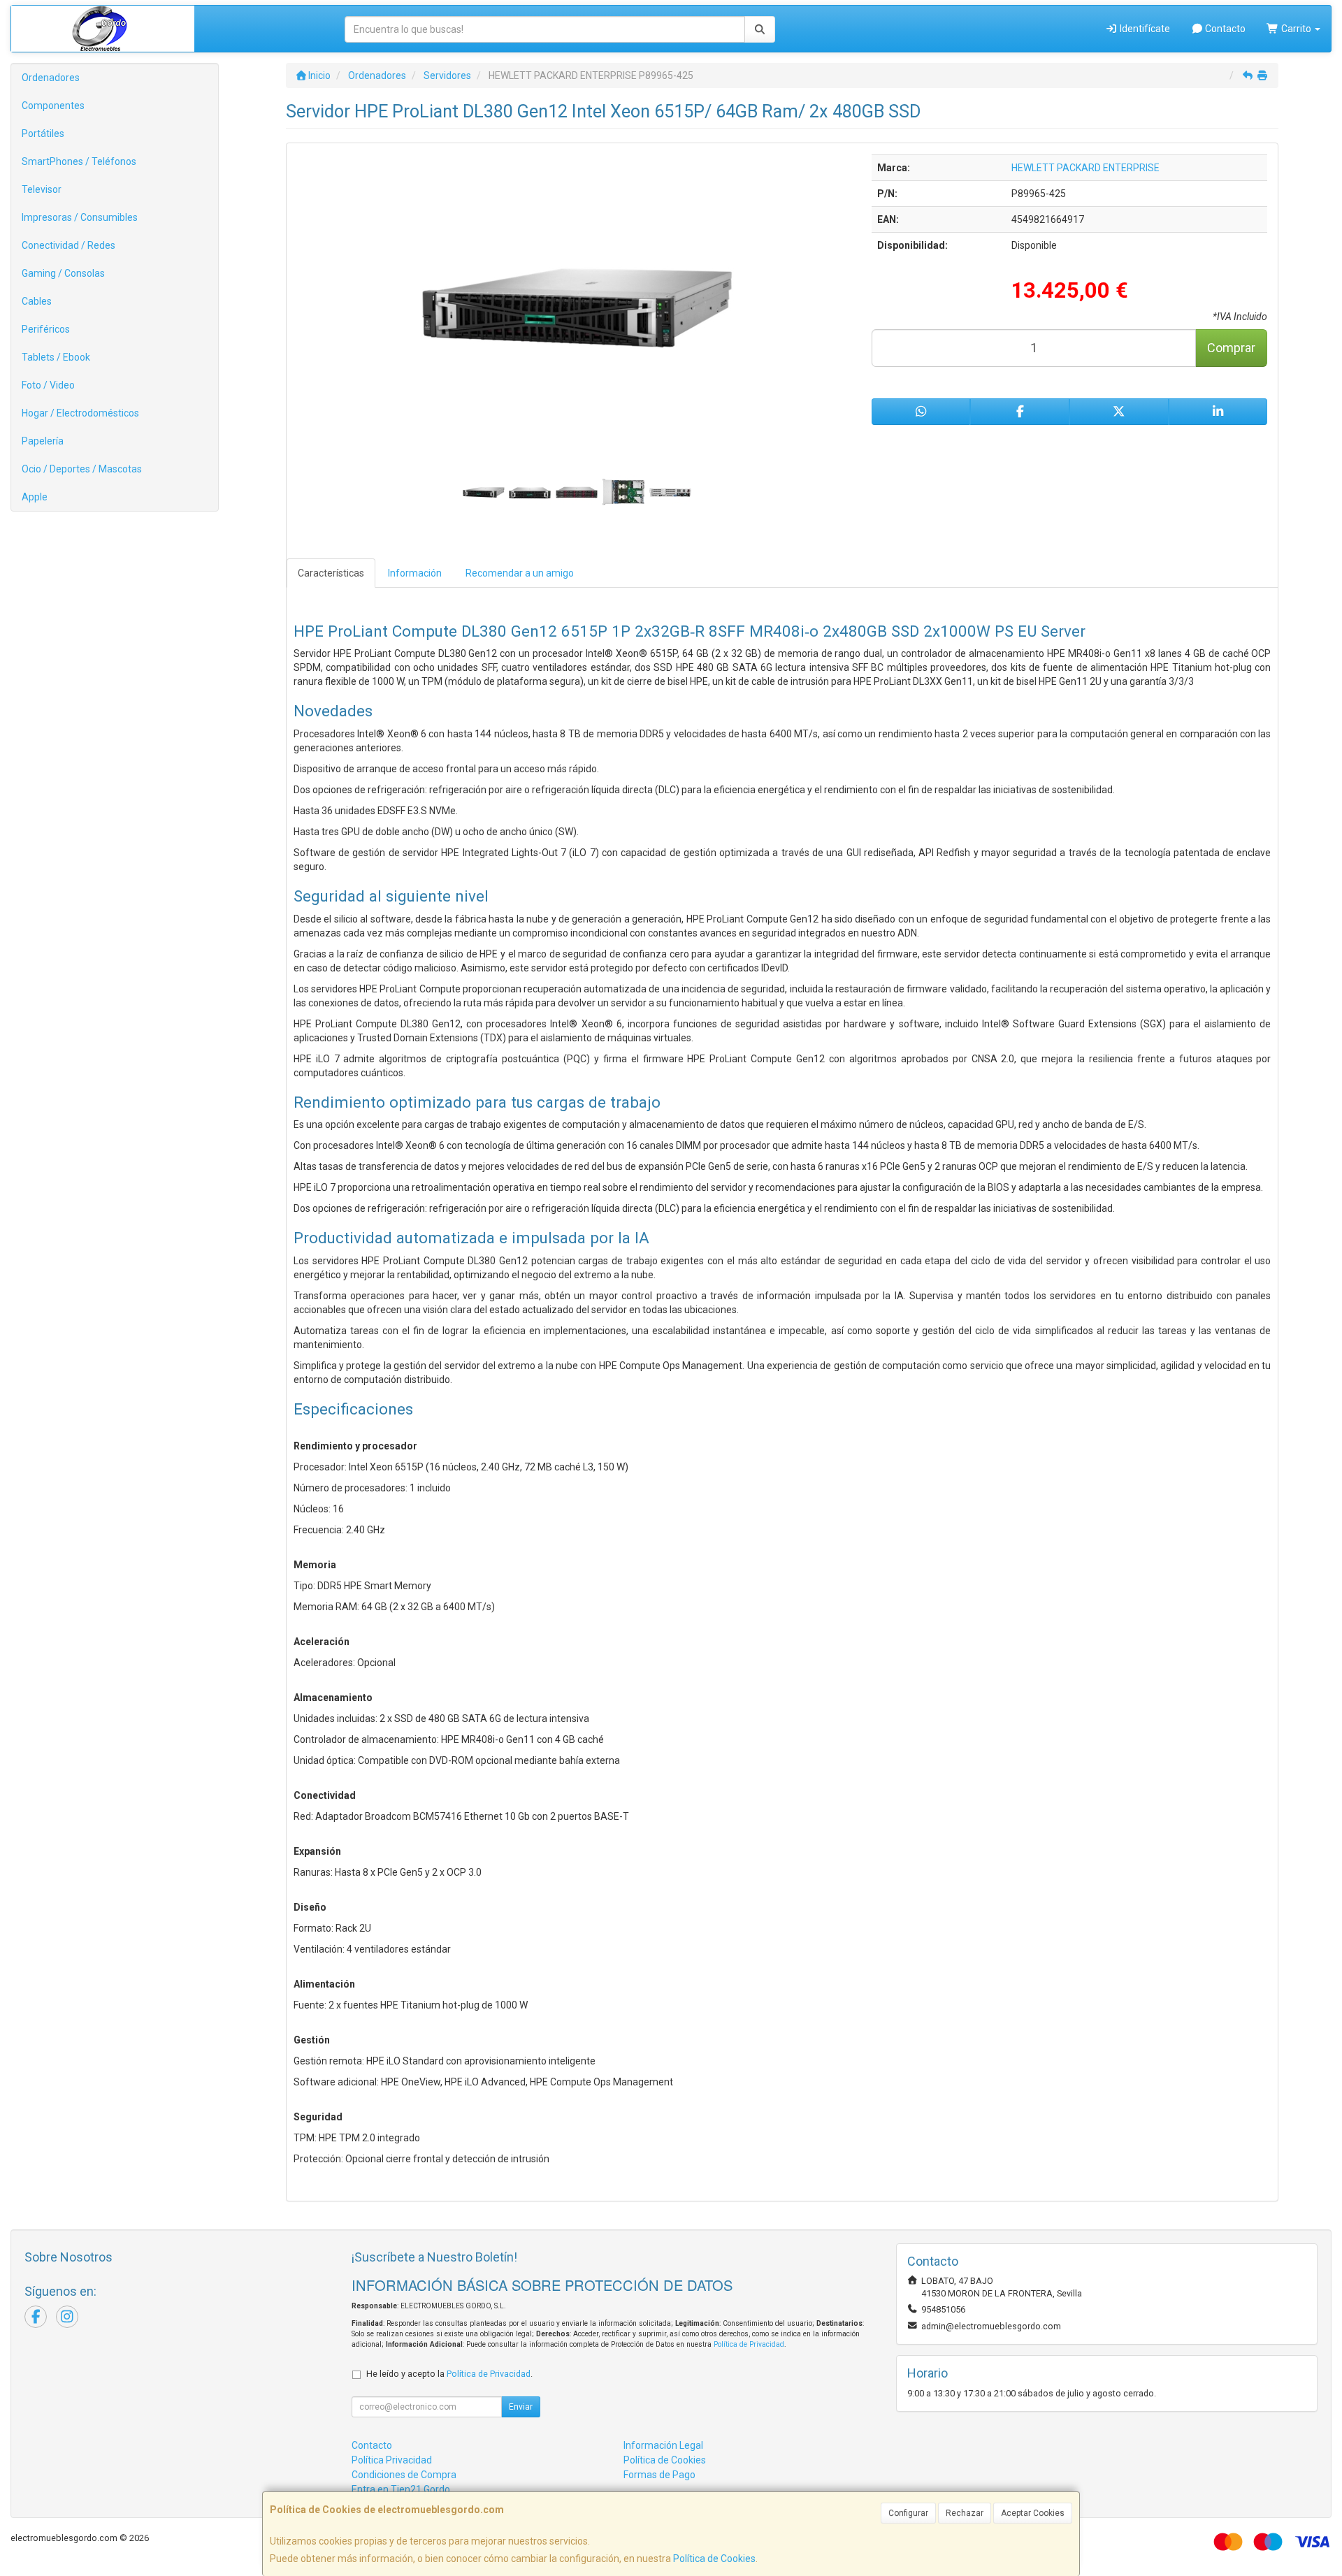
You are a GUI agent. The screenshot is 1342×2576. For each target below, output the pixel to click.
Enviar (521, 2407)
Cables (37, 301)
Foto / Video (48, 385)
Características (331, 573)
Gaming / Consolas (63, 273)
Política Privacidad (392, 2460)
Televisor (42, 189)
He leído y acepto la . (449, 2374)
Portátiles (43, 133)
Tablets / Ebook (56, 357)
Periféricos (46, 329)
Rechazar (965, 2513)
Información (415, 573)
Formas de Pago (659, 2475)
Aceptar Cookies (1033, 2513)
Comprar (1231, 348)
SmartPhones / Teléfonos (79, 161)
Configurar (908, 2513)
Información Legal (663, 2445)
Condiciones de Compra (404, 2475)
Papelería (43, 441)
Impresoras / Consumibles (80, 217)
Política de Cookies (714, 2559)
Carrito (1296, 29)
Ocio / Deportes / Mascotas (82, 469)
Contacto (1224, 29)
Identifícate (1144, 29)
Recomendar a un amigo (520, 573)
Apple (35, 497)
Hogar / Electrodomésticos (80, 413)
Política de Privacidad (749, 2344)
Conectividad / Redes (68, 245)
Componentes (53, 106)
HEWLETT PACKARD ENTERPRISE (1085, 168)
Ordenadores (51, 78)
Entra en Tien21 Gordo (401, 2489)
